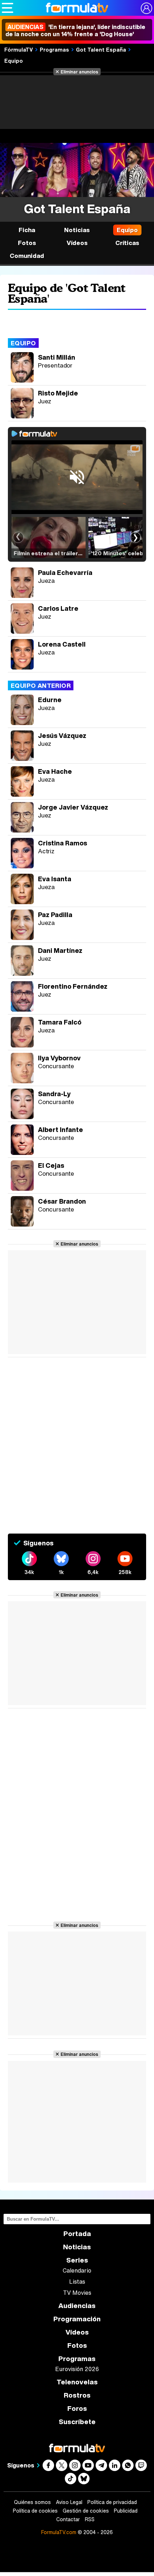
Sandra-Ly (54, 1094)
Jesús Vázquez (62, 735)
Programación (77, 2319)
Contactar (68, 2519)
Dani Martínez (60, 950)
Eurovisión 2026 (77, 2369)
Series (77, 2260)
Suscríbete (77, 2422)
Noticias (77, 230)
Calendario (77, 2270)
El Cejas (51, 1165)
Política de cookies (35, 2511)
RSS (90, 2519)
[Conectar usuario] (146, 8)
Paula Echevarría (65, 572)
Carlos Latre (58, 608)
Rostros (77, 2395)
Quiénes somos (32, 2502)
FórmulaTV (19, 49)
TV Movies (77, 2293)
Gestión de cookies (86, 2511)
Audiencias (77, 2306)
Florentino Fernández (73, 986)
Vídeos (77, 243)
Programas (54, 49)
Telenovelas (77, 2382)
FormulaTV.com (59, 2532)
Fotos (27, 243)
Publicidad (126, 2511)
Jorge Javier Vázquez (73, 807)
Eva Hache (55, 771)
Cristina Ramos (62, 843)
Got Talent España (101, 49)
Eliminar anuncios (79, 72)
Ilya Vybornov (59, 1058)
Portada (77, 2234)
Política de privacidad (112, 2502)
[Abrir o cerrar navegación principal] (8, 8)
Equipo (14, 61)
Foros (77, 2409)
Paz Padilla (55, 915)
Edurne (50, 700)
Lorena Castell (62, 644)
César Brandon (62, 1201)
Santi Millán (57, 357)
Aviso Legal (69, 2502)
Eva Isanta (55, 879)
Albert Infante (61, 1129)
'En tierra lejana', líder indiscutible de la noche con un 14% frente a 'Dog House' (75, 30)
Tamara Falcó (60, 1022)
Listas (77, 2282)
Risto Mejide (58, 393)
